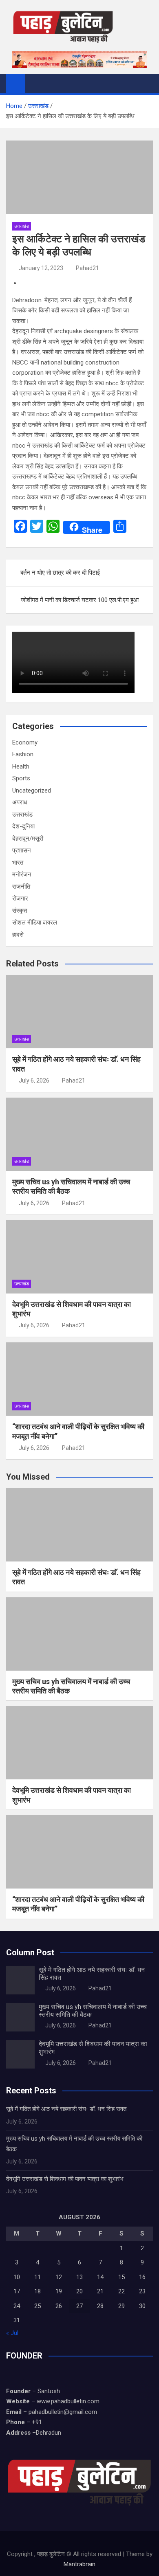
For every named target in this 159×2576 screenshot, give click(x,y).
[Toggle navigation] (35, 83)
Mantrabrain (79, 2564)
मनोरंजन (22, 874)
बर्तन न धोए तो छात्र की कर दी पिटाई (60, 573)
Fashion (23, 754)
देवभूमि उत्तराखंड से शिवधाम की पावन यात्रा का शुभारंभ (65, 2179)
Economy (25, 742)
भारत (18, 863)
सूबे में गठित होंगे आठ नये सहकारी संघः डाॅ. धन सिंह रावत (66, 2109)
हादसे (18, 935)
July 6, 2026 (34, 1080)
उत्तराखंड (22, 226)
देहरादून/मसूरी (28, 839)
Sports (21, 778)
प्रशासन (22, 850)
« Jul (12, 2333)
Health (21, 766)
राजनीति (21, 887)
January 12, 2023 (41, 268)
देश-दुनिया (23, 826)
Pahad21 (87, 268)
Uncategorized (32, 791)
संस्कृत (20, 911)
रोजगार (20, 898)
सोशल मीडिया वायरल (35, 922)
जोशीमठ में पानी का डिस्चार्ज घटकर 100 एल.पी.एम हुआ (80, 600)
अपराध (20, 802)
